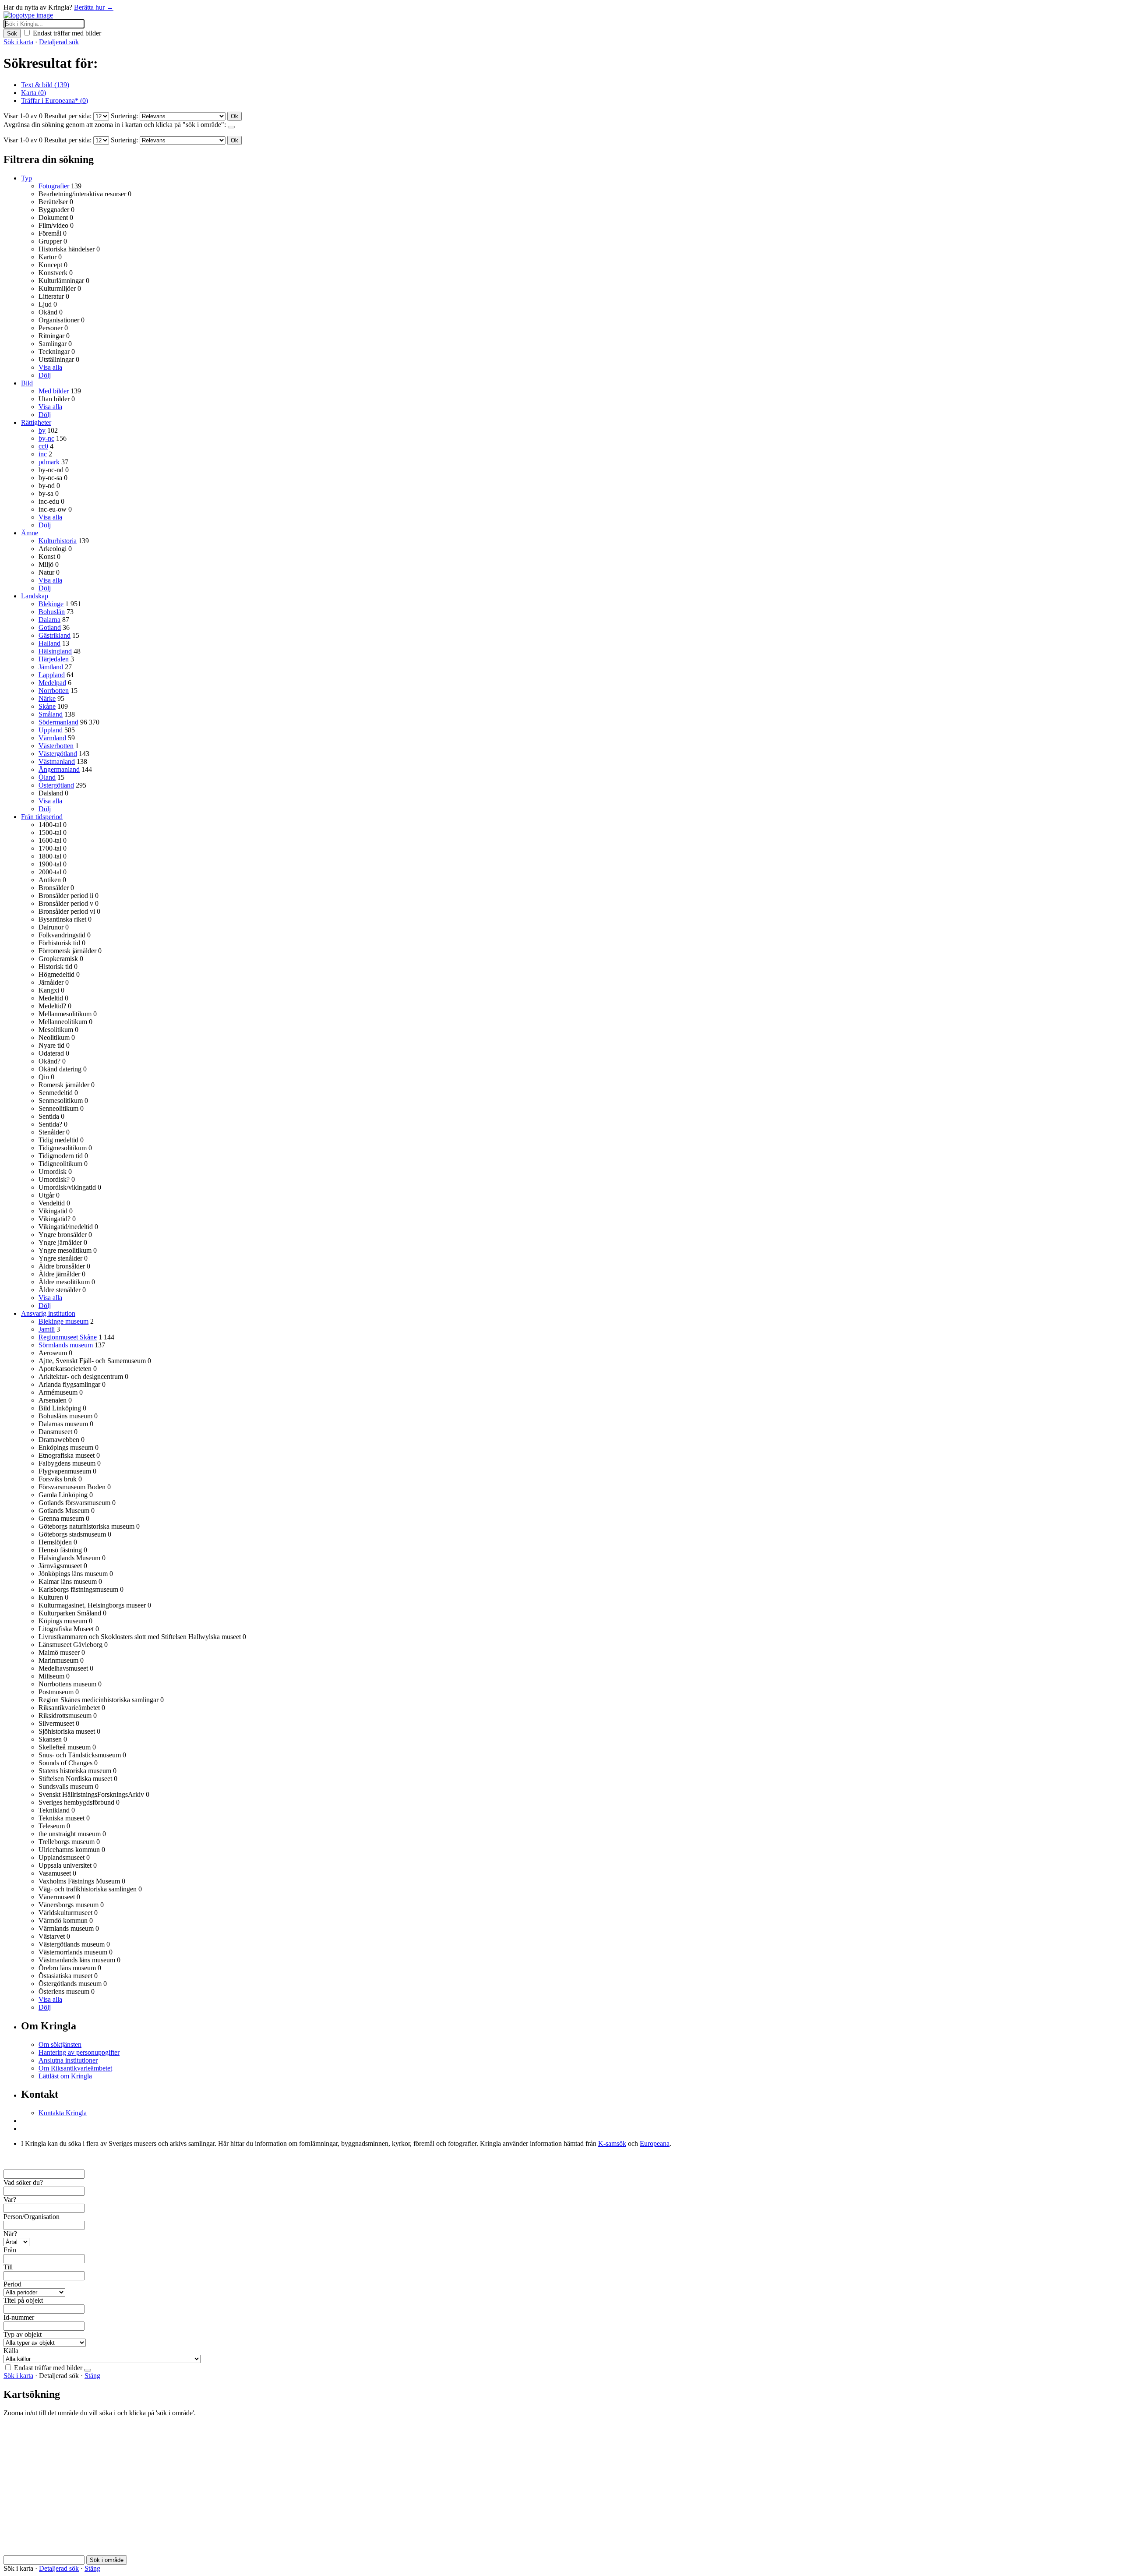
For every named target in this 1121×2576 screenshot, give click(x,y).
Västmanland (57, 761)
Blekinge (51, 604)
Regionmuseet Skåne (68, 1337)
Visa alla (50, 367)
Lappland (52, 675)
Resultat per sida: (68, 116)
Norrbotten (54, 691)
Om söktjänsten (60, 2044)
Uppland (51, 730)
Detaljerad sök (59, 42)
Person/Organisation (32, 2217)
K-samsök (612, 2143)
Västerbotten (56, 746)
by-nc (46, 438)
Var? (10, 2200)
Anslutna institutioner (68, 2060)
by (42, 430)
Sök (12, 34)
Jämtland (51, 667)
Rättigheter (36, 422)
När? (10, 2234)
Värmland (52, 738)
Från (10, 2250)
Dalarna (49, 620)
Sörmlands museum (66, 1345)
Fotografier (54, 186)
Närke (47, 698)
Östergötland (56, 785)
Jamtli (47, 1329)
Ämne (30, 533)
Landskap (35, 596)
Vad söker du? (23, 2182)
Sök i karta (18, 42)
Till (8, 2267)
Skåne (47, 706)
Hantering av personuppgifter (79, 2052)
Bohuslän (52, 612)
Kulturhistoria (58, 541)
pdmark (49, 462)
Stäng (92, 2376)
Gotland (50, 627)
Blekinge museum (63, 1321)
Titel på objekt (23, 2300)
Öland (47, 777)
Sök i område (107, 2560)
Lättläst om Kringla (65, 2076)
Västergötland (58, 754)
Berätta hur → (94, 7)
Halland (49, 643)
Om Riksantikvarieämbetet (75, 2068)
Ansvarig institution (48, 1313)
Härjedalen (54, 659)
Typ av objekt (23, 2334)
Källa (11, 2351)
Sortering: (124, 116)
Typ (26, 178)
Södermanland (58, 722)
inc (43, 454)
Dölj (45, 375)
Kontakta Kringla (63, 2113)
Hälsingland (55, 651)
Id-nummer (19, 2317)
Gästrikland (55, 635)
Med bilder (54, 391)
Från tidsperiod (42, 817)
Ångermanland (59, 769)
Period (12, 2284)
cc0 (43, 446)
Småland (51, 714)
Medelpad (52, 683)
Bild (27, 383)
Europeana (655, 2143)
